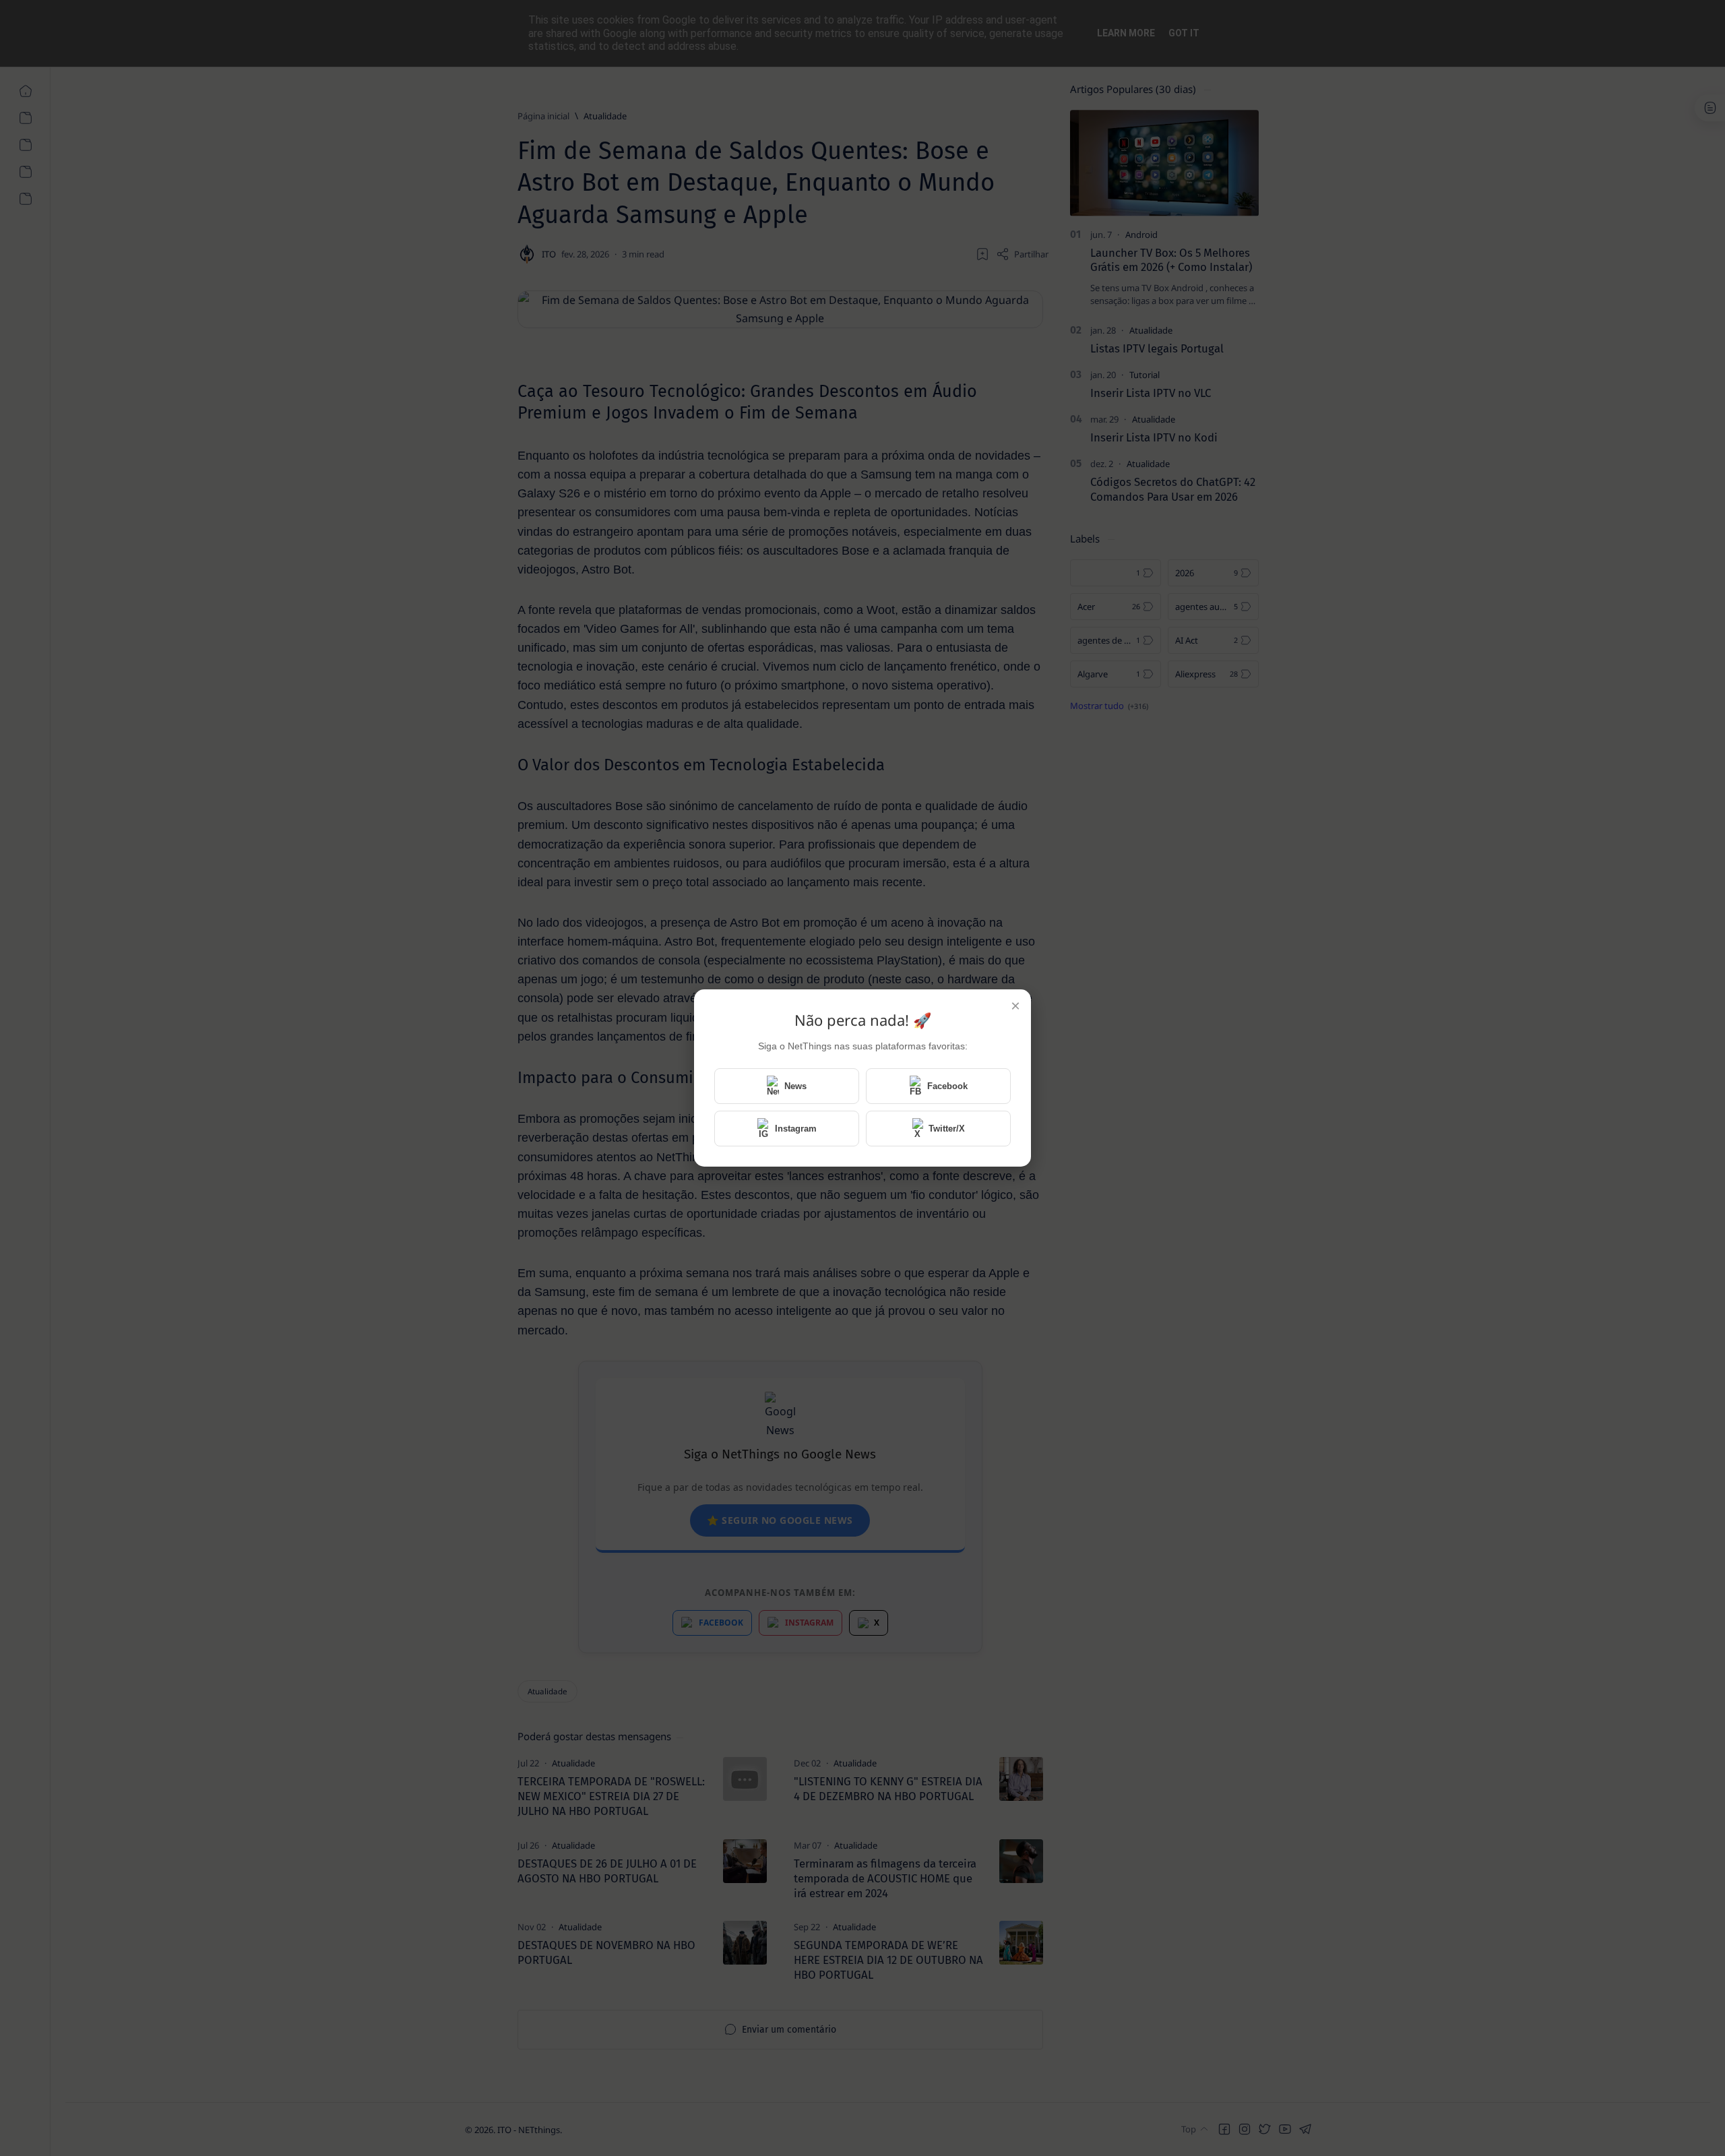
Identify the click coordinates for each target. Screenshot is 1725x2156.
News (795, 1086)
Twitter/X (947, 1129)
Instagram (796, 1129)
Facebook (947, 1086)
